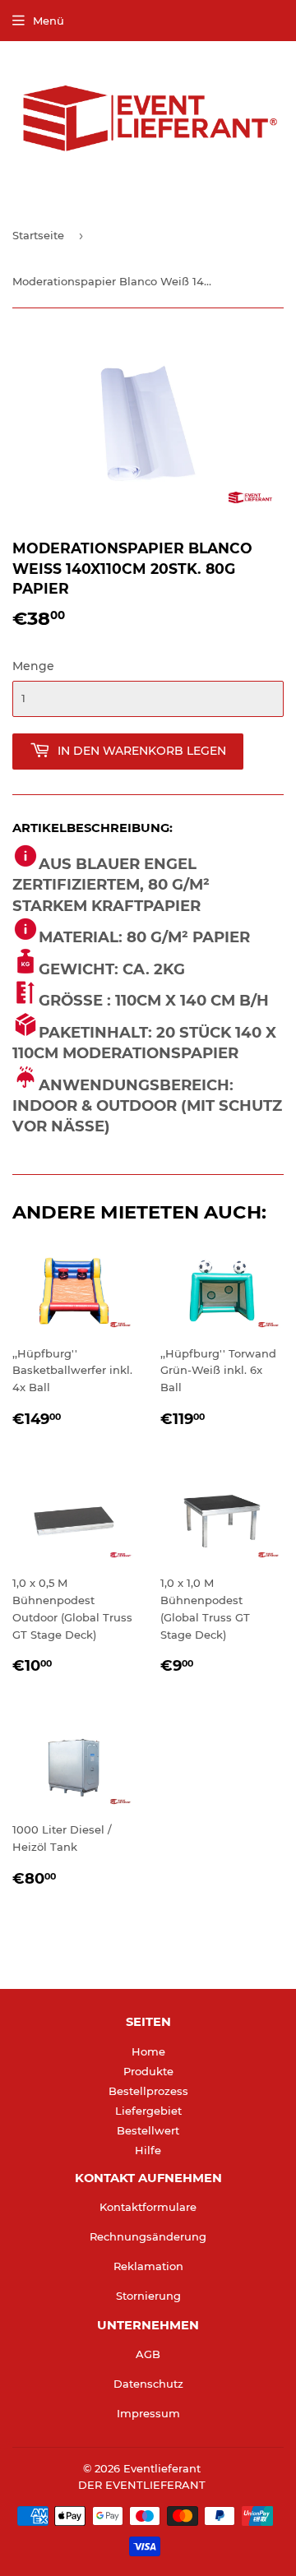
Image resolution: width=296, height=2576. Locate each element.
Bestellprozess (148, 2091)
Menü (49, 21)
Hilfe (148, 2150)
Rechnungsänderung (148, 2236)
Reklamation (148, 2266)
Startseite (38, 235)
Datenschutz (148, 2384)
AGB (148, 2354)
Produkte (148, 2071)
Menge (33, 666)
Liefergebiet (148, 2111)
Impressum (148, 2413)
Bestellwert (148, 2130)
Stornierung (148, 2296)
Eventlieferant (162, 2468)
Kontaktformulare (148, 2207)
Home (148, 2051)
